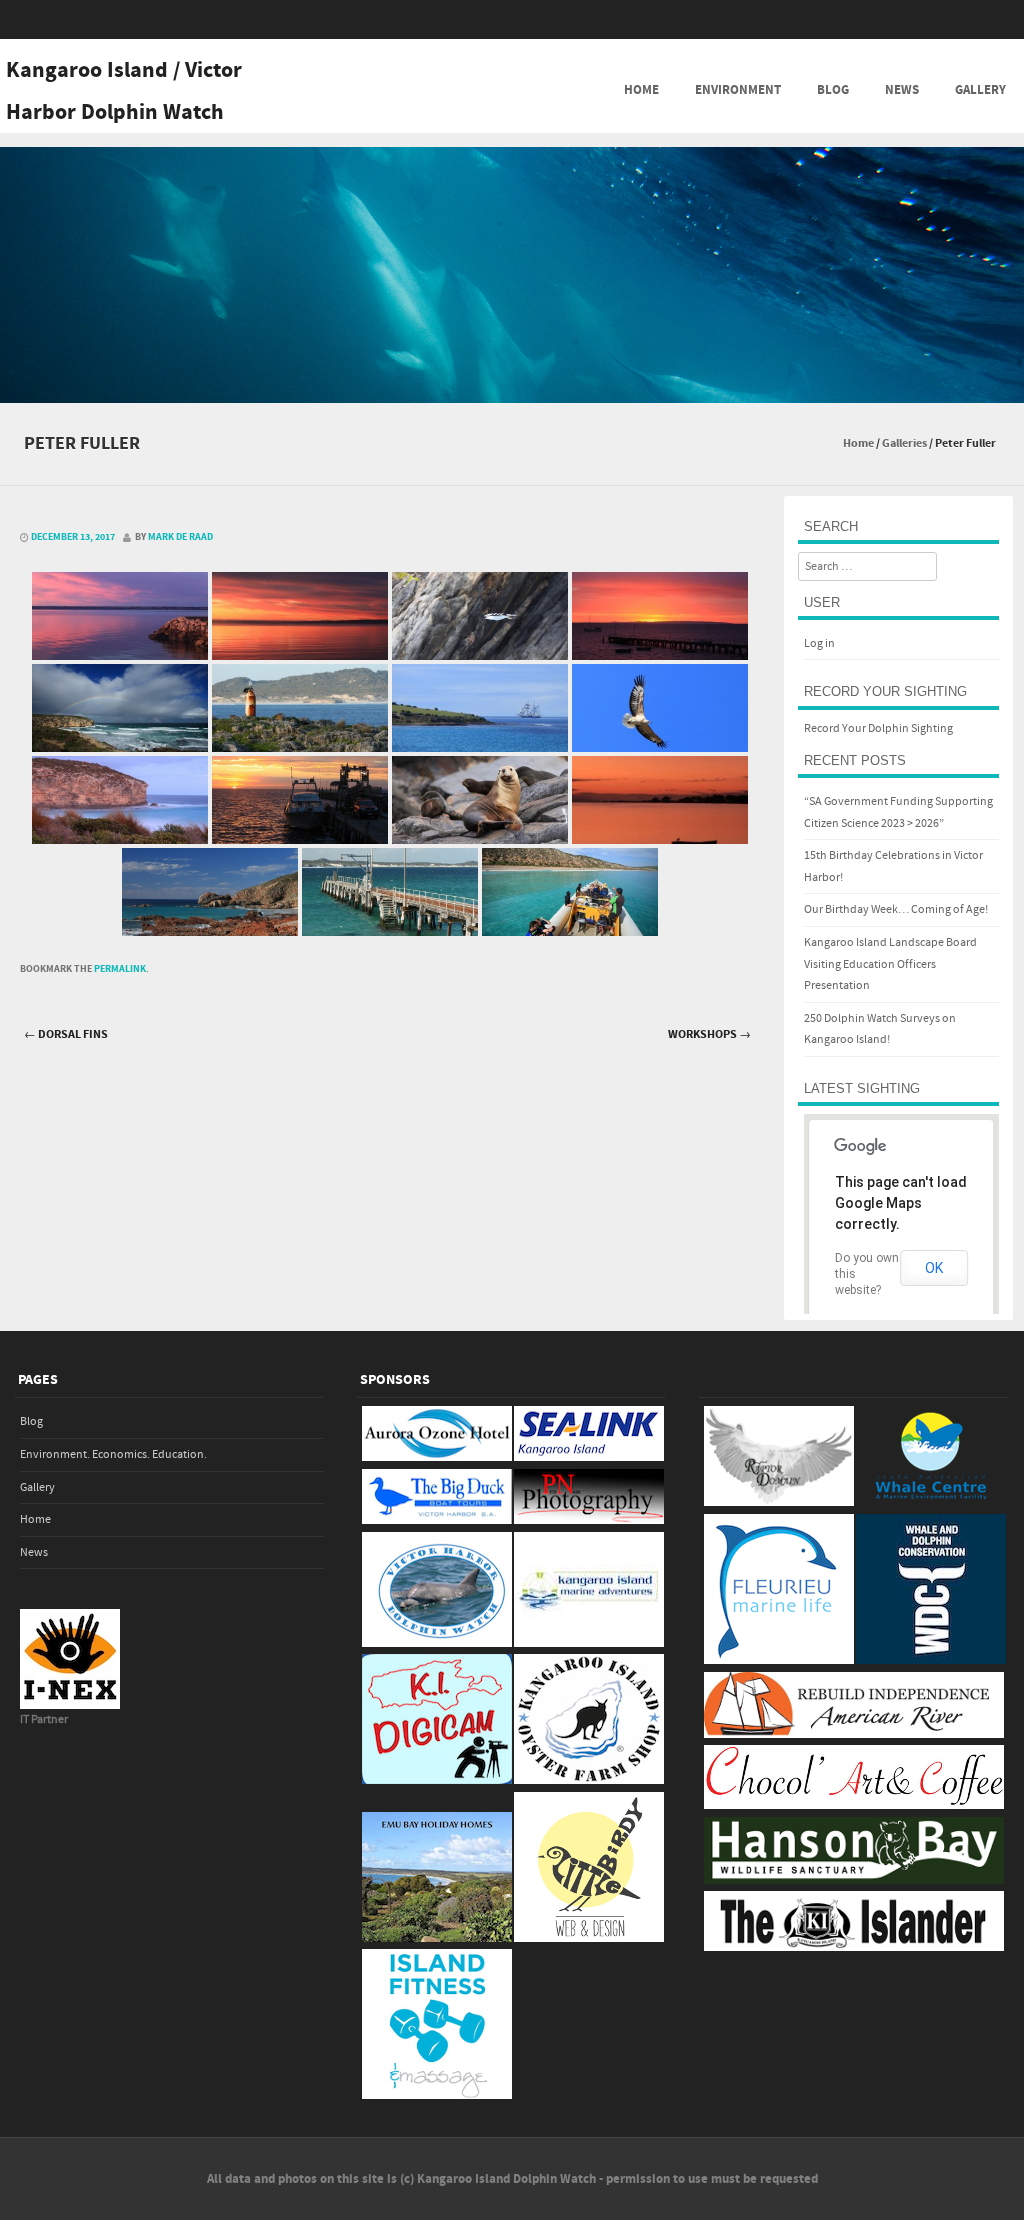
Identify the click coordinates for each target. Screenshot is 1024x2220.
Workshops (709, 1034)
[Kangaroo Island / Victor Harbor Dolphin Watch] (512, 389)
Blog (833, 90)
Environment (738, 90)
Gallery (980, 90)
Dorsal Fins (66, 1034)
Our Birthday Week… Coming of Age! (896, 909)
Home (641, 90)
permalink (120, 969)
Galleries (904, 443)
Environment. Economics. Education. (113, 1454)
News (902, 90)
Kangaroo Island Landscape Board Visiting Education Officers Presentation (890, 964)
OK (934, 1268)
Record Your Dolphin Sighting (878, 728)
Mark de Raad (180, 537)
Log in (819, 643)
